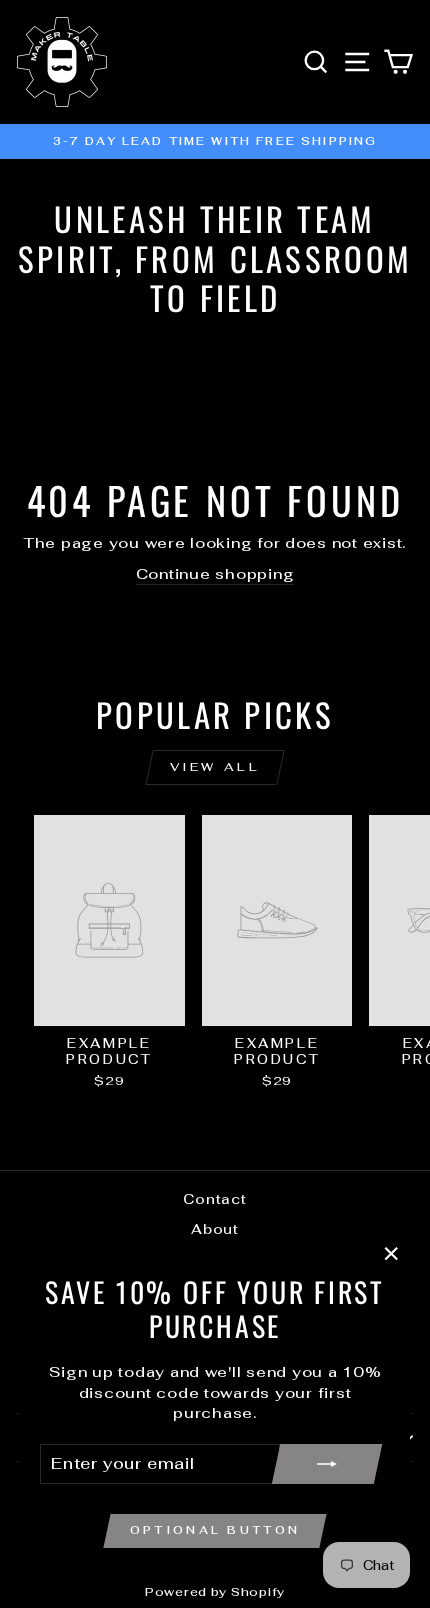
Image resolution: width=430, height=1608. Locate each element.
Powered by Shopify (215, 1592)
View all (215, 767)
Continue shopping (215, 573)
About (215, 1229)
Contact (214, 1199)
